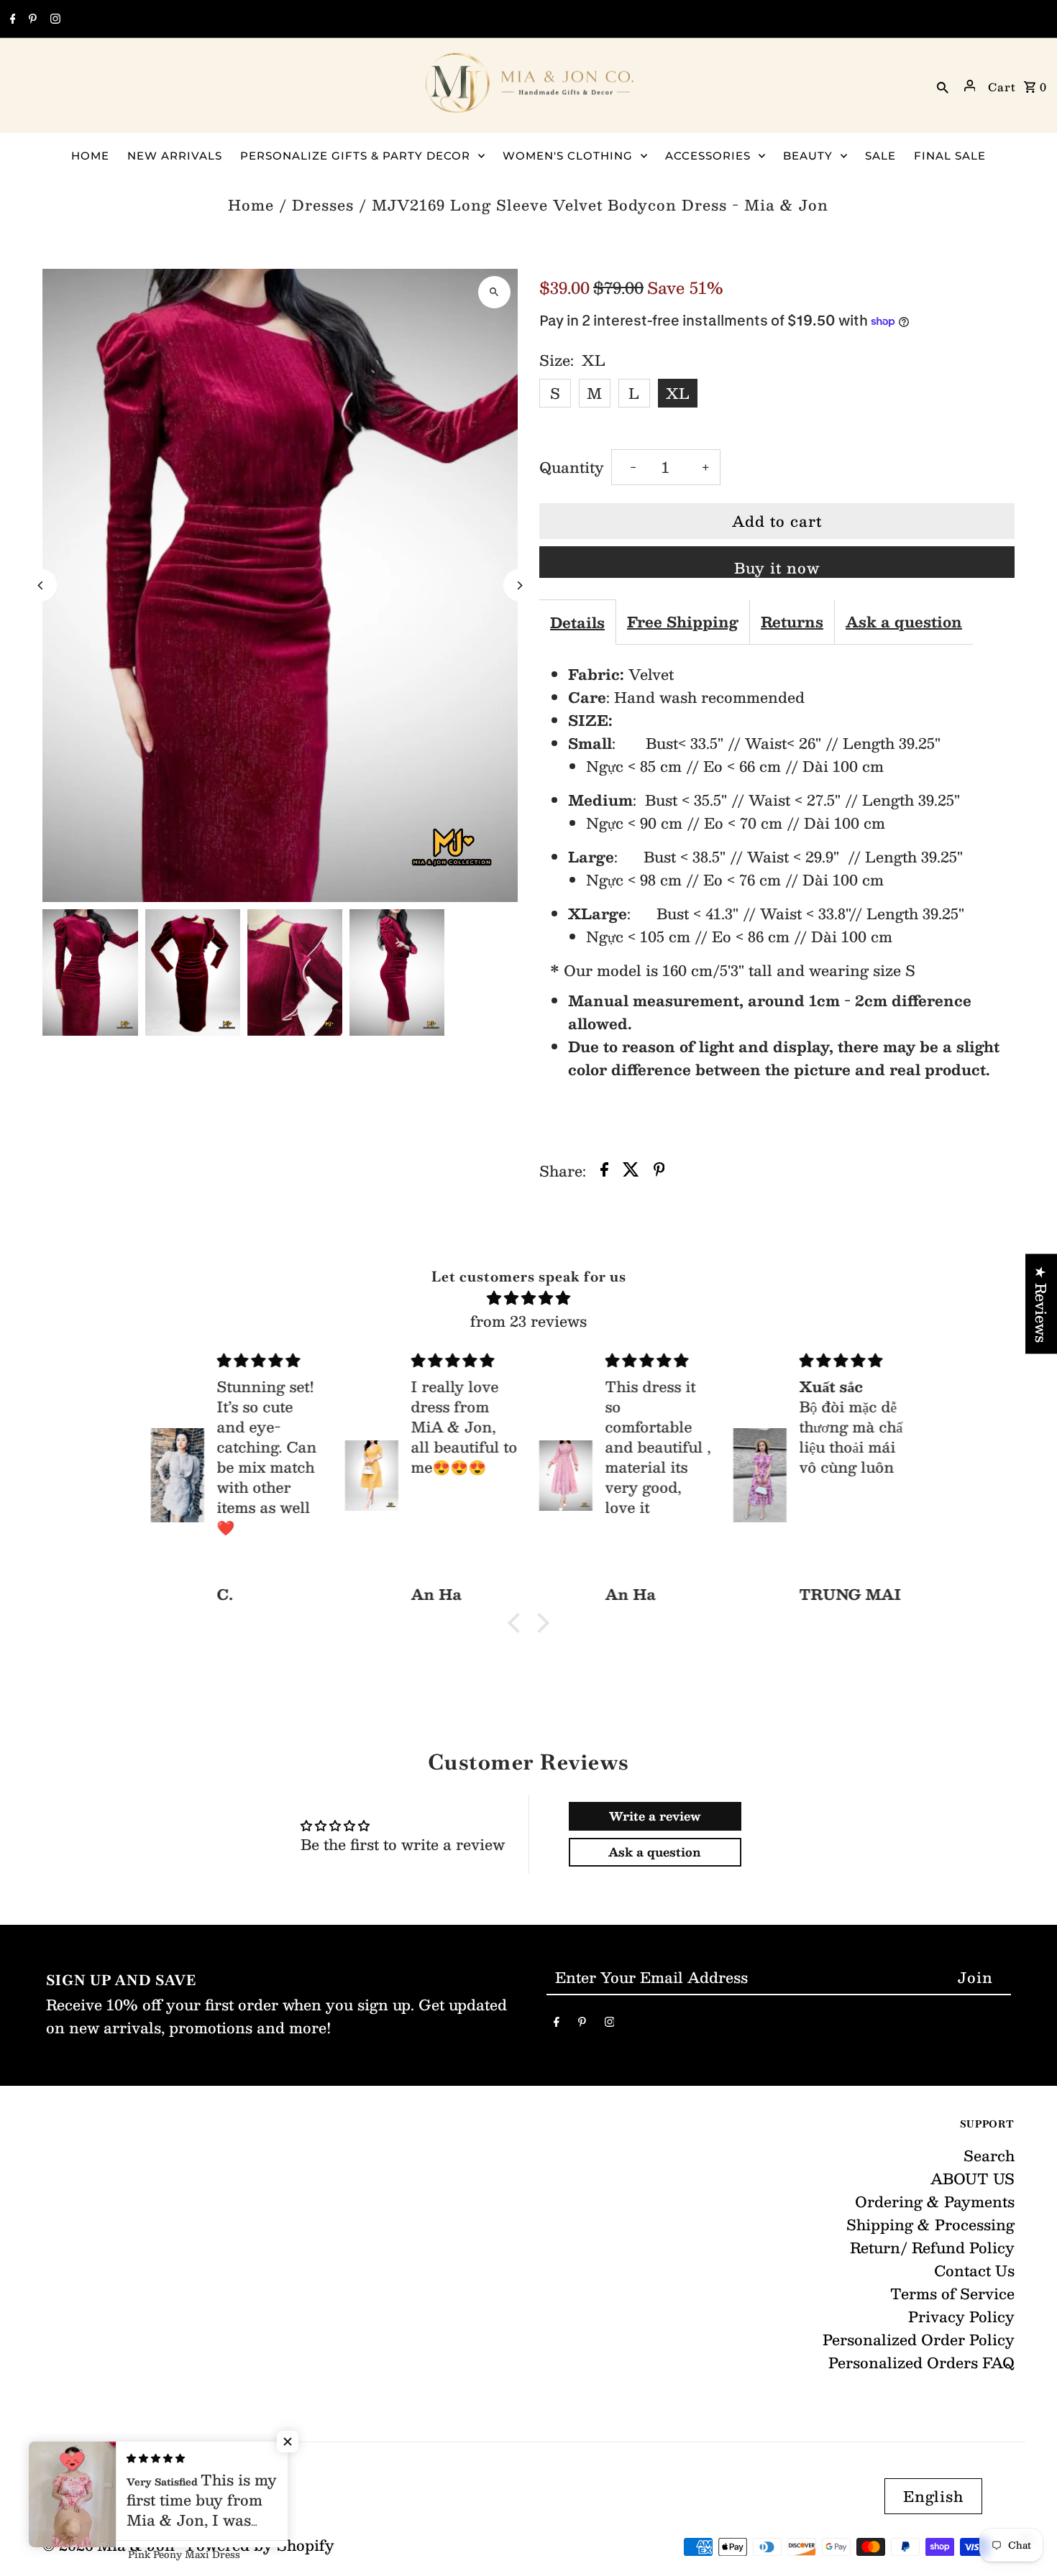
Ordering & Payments (935, 2202)
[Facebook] (11, 19)
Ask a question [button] (655, 1852)
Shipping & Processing (930, 2225)
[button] (518, 1623)
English (933, 2496)
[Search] (943, 86)
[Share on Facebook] (604, 1171)
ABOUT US (973, 2179)
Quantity (572, 467)
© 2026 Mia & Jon (111, 2545)
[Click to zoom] (494, 292)
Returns (792, 622)
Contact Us (974, 2271)
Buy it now (777, 567)
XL (678, 393)
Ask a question (904, 622)
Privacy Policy (961, 2317)
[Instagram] (54, 19)
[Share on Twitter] (631, 1171)
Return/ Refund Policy (932, 2248)
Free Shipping (683, 622)
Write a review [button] (655, 1816)
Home (251, 205)
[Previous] (41, 585)
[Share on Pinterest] (659, 1171)
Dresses (323, 205)
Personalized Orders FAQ (921, 2363)
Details (577, 622)
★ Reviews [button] (1041, 1304)
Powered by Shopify (261, 2545)
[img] (528, 1298)
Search (989, 2156)
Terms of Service (952, 2294)
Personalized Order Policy (919, 2340)
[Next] (520, 585)
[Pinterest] (31, 19)
